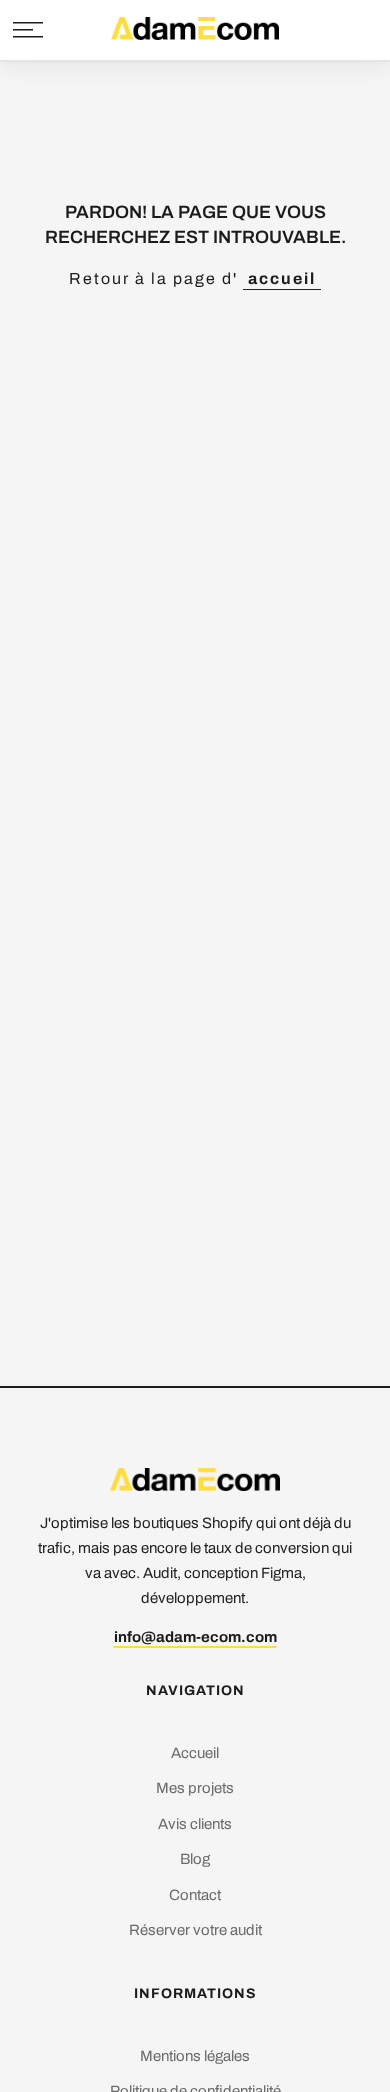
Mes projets (195, 1788)
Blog (195, 1859)
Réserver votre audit (195, 1930)
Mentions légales (195, 2056)
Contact (195, 1895)
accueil (282, 278)
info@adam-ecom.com (195, 1637)
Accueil (195, 1753)
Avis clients (195, 1824)
